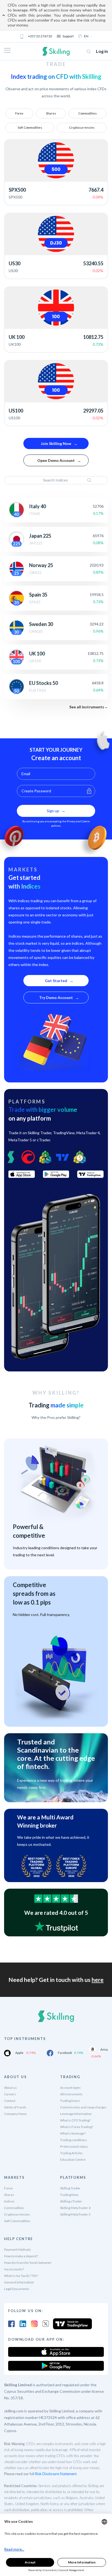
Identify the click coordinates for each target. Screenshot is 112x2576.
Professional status (74, 2146)
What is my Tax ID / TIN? (21, 2276)
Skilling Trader (70, 2188)
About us (10, 2088)
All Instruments (71, 2094)
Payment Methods (18, 2250)
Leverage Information (76, 2114)
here (98, 1980)
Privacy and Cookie (78, 821)
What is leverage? (73, 2133)
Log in (102, 51)
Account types (70, 2088)
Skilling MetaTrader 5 (75, 2214)
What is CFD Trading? (75, 2120)
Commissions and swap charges (83, 2107)
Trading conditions (74, 2140)
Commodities (88, 113)
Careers (10, 2094)
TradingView (69, 2195)
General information (19, 2282)
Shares (51, 113)
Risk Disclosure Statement (56, 2474)
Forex (19, 113)
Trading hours (70, 2101)
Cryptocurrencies (82, 127)
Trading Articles (71, 2153)
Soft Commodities (30, 127)
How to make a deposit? (21, 2256)
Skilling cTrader (71, 2201)
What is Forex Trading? (77, 2127)
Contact (10, 2101)
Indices (9, 2201)
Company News (15, 2114)
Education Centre (73, 2160)
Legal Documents (17, 2289)
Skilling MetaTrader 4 (75, 2208)
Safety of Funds (15, 2107)
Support (68, 36)
